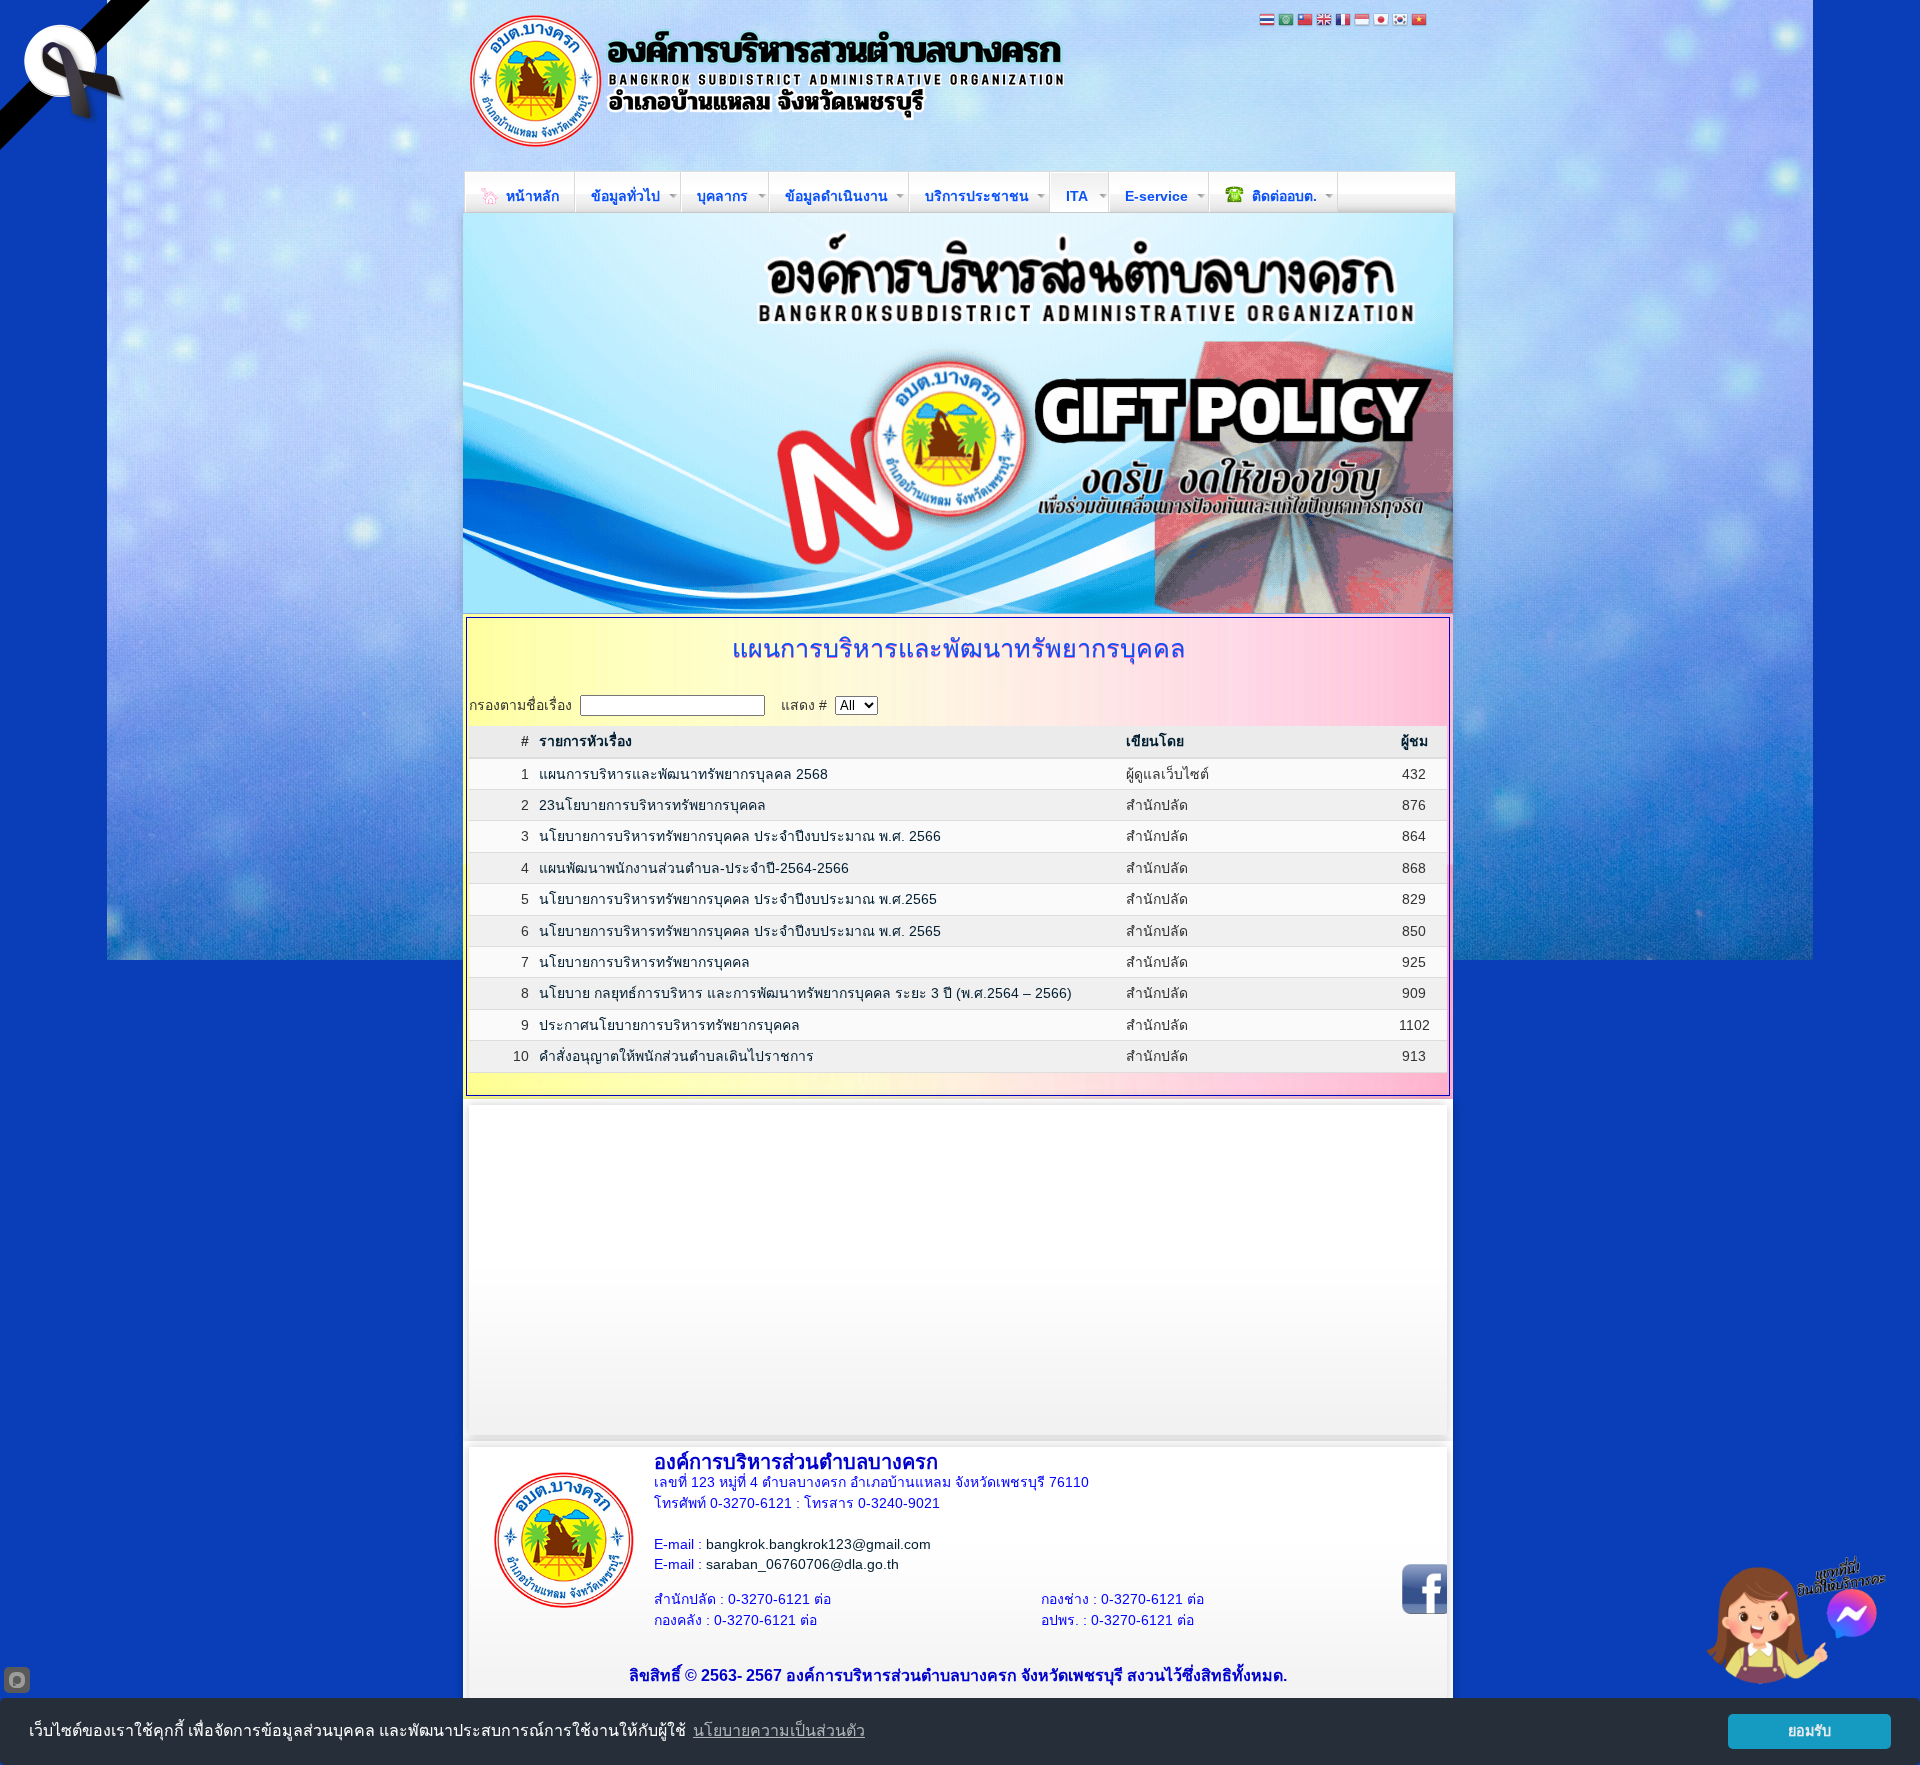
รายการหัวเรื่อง (585, 741)
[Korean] (1400, 21)
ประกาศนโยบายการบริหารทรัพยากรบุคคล (669, 1025)
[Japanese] (1381, 21)
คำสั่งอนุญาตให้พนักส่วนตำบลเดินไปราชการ (676, 1056)
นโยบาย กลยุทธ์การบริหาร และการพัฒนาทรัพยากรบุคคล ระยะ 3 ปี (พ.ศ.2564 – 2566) (805, 993)
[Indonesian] (1362, 21)
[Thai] (1267, 21)
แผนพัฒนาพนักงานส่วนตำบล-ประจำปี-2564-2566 (694, 868)
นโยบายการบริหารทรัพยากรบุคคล (644, 962)
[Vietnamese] (1419, 21)
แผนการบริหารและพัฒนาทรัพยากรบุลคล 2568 (683, 774)
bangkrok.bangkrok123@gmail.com (818, 1544)
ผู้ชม (1414, 741)
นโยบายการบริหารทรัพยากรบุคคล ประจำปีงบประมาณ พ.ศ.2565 (738, 899)
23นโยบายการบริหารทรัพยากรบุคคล (652, 805)
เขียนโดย (1155, 741)
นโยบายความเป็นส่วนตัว (779, 1730)
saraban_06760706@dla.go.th (802, 1564)
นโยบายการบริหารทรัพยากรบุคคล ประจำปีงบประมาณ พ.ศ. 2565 (740, 931)
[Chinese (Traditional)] (1305, 21)
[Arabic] (1286, 21)
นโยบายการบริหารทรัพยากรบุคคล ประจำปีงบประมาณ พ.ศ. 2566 (740, 836)
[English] (1324, 21)
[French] (1343, 21)
